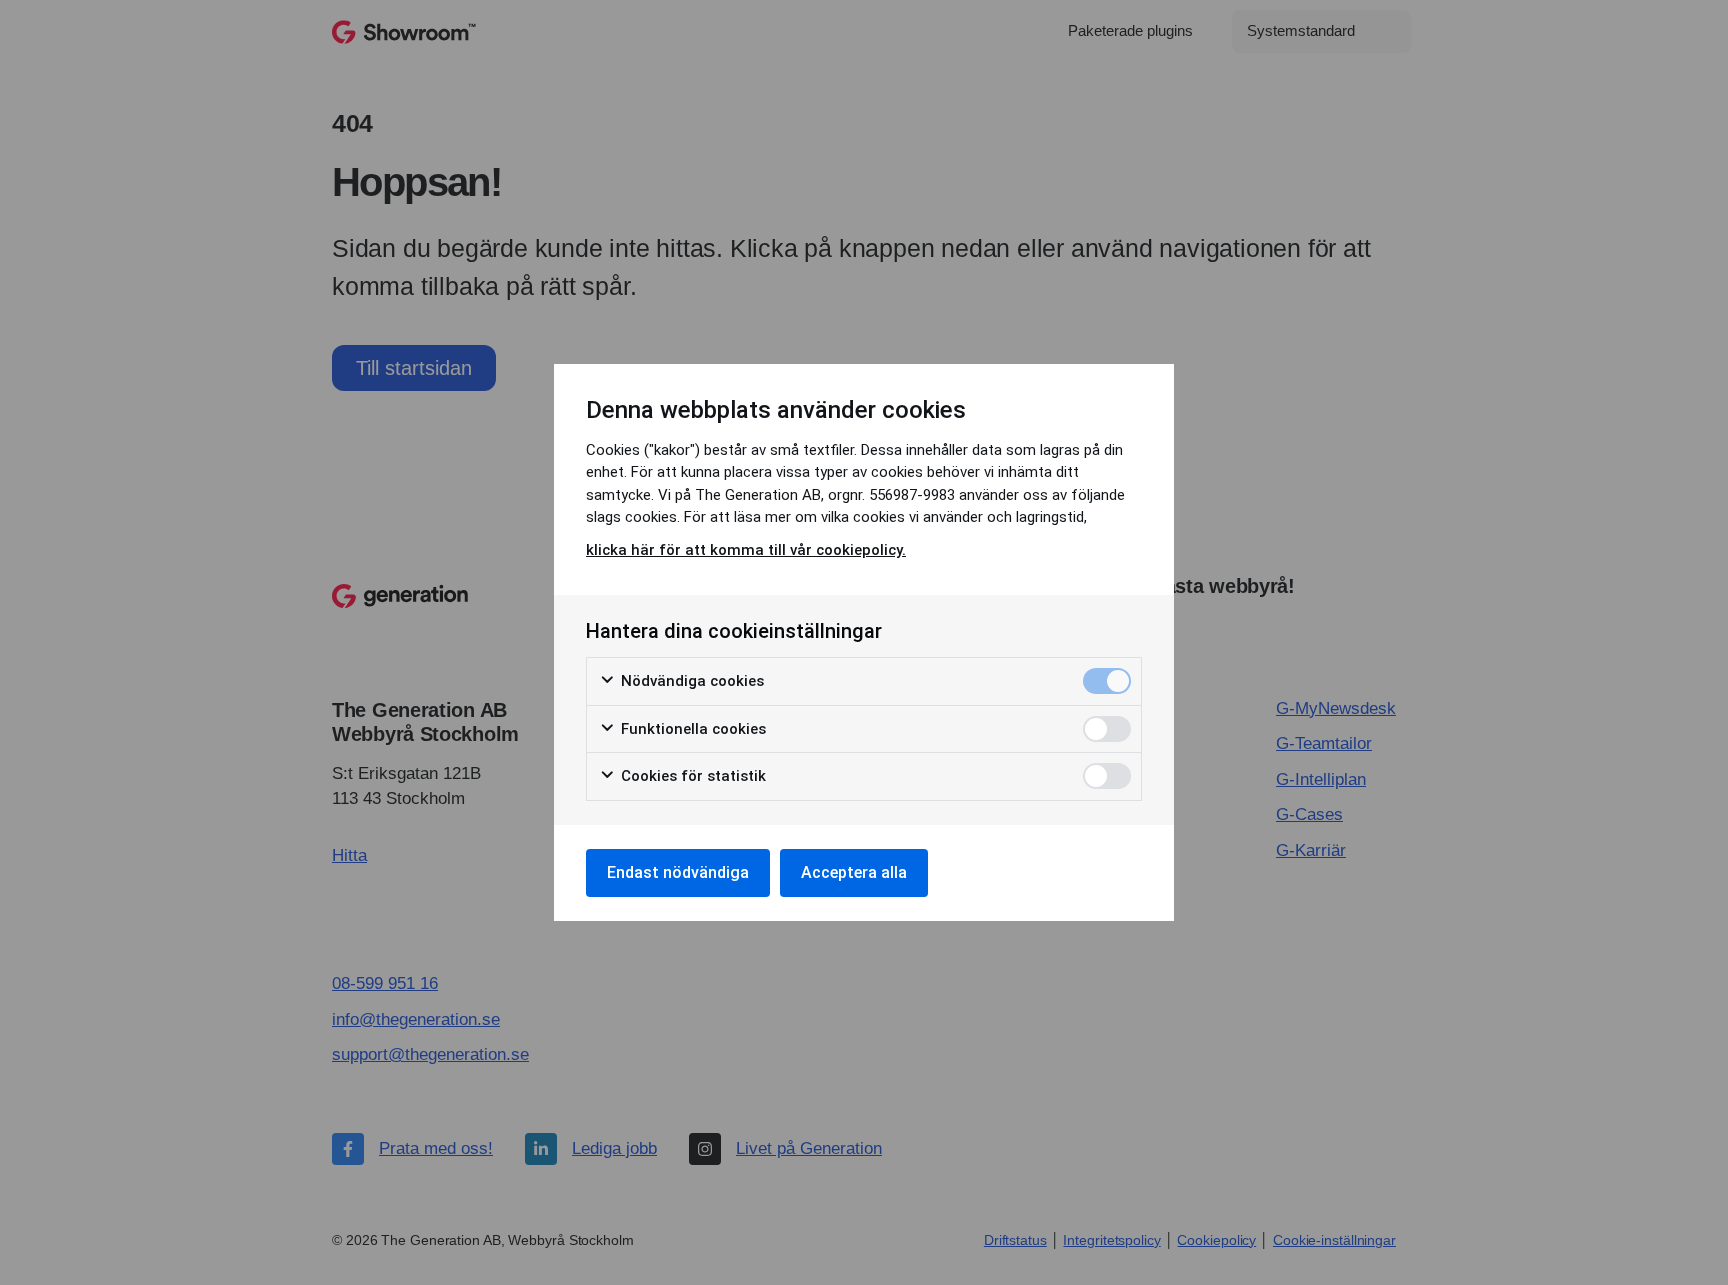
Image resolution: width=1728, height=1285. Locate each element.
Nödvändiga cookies (690, 681)
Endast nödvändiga (678, 872)
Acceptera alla (854, 872)
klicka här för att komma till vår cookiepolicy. (746, 550)
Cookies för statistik (691, 776)
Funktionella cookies (691, 729)
